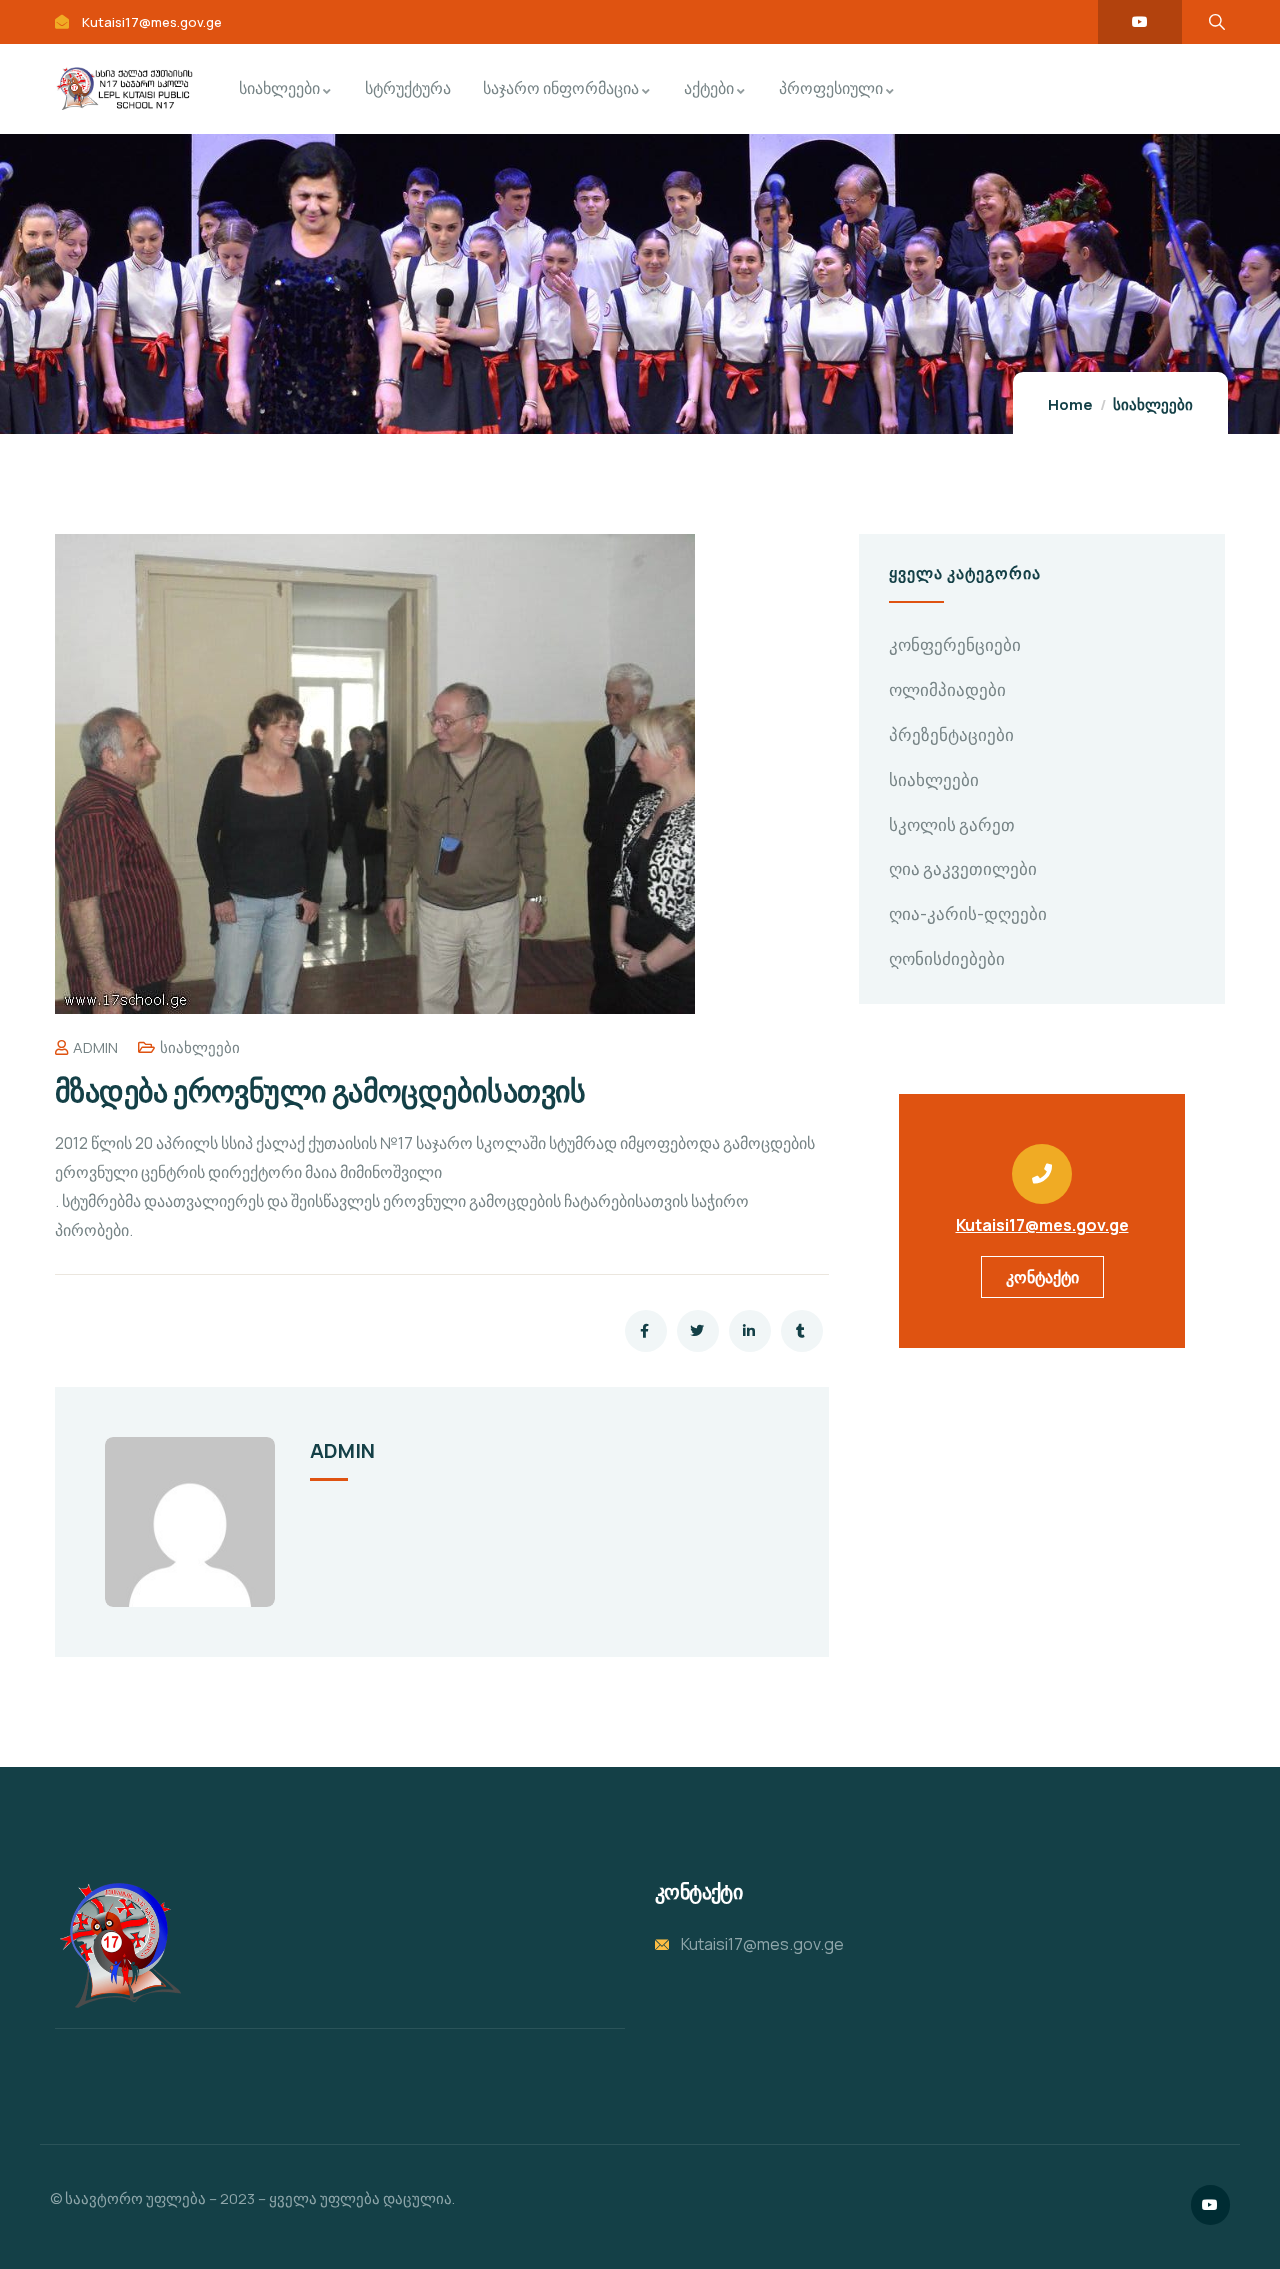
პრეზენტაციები (951, 734)
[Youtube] (1140, 22)
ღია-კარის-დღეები (968, 913)
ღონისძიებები (947, 958)
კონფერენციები (955, 644)
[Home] (118, 1945)
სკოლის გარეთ (952, 824)
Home (1070, 404)
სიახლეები (1153, 404)
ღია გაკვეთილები (963, 868)
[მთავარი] (124, 88)
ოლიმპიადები (947, 689)
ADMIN (95, 1047)
